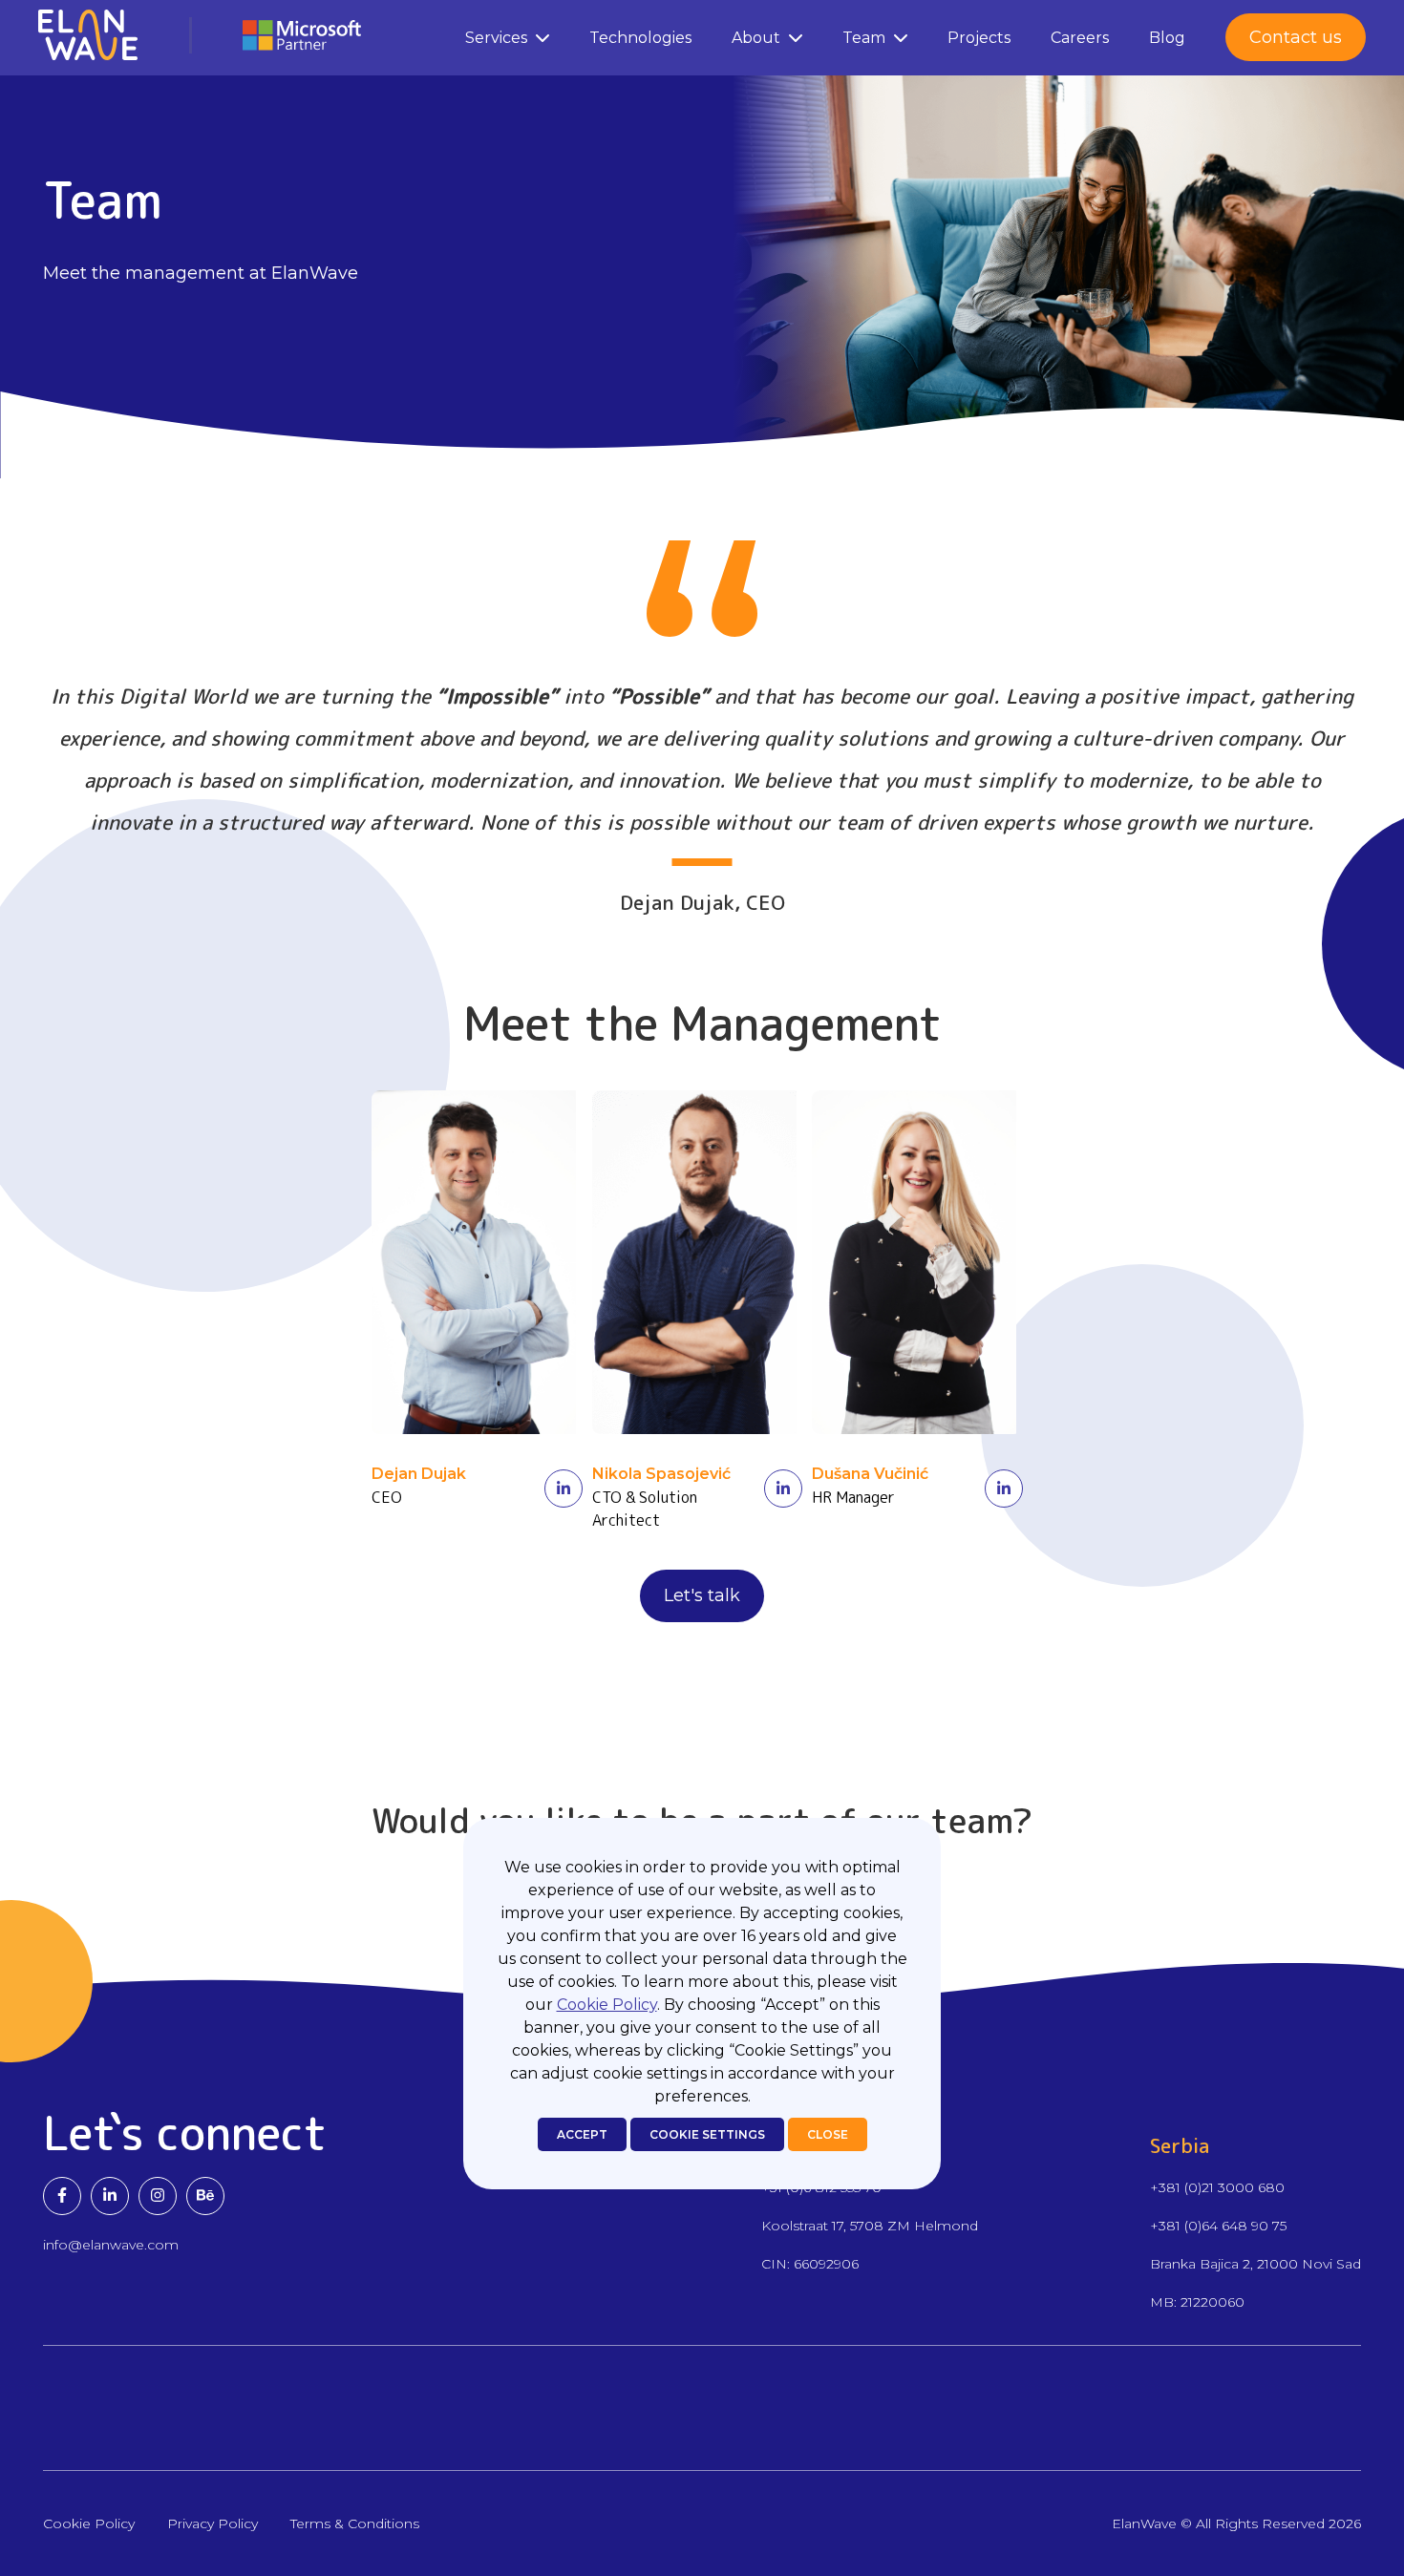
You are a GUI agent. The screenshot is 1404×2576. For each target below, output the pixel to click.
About (756, 38)
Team (864, 38)
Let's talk (702, 1595)
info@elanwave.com (111, 2245)
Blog (1167, 38)
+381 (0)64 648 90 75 (1218, 2226)
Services (496, 38)
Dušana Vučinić (870, 1474)
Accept (582, 2134)
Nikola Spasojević (661, 1474)
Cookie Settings (707, 2134)
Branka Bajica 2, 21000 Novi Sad (1255, 2264)
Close (828, 2134)
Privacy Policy (213, 2523)
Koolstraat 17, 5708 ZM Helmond (870, 2226)
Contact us (1296, 37)
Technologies (640, 38)
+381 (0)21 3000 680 (1217, 2187)
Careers (1080, 38)
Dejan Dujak (419, 1474)
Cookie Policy (607, 2005)
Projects (979, 38)
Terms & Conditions (355, 2523)
